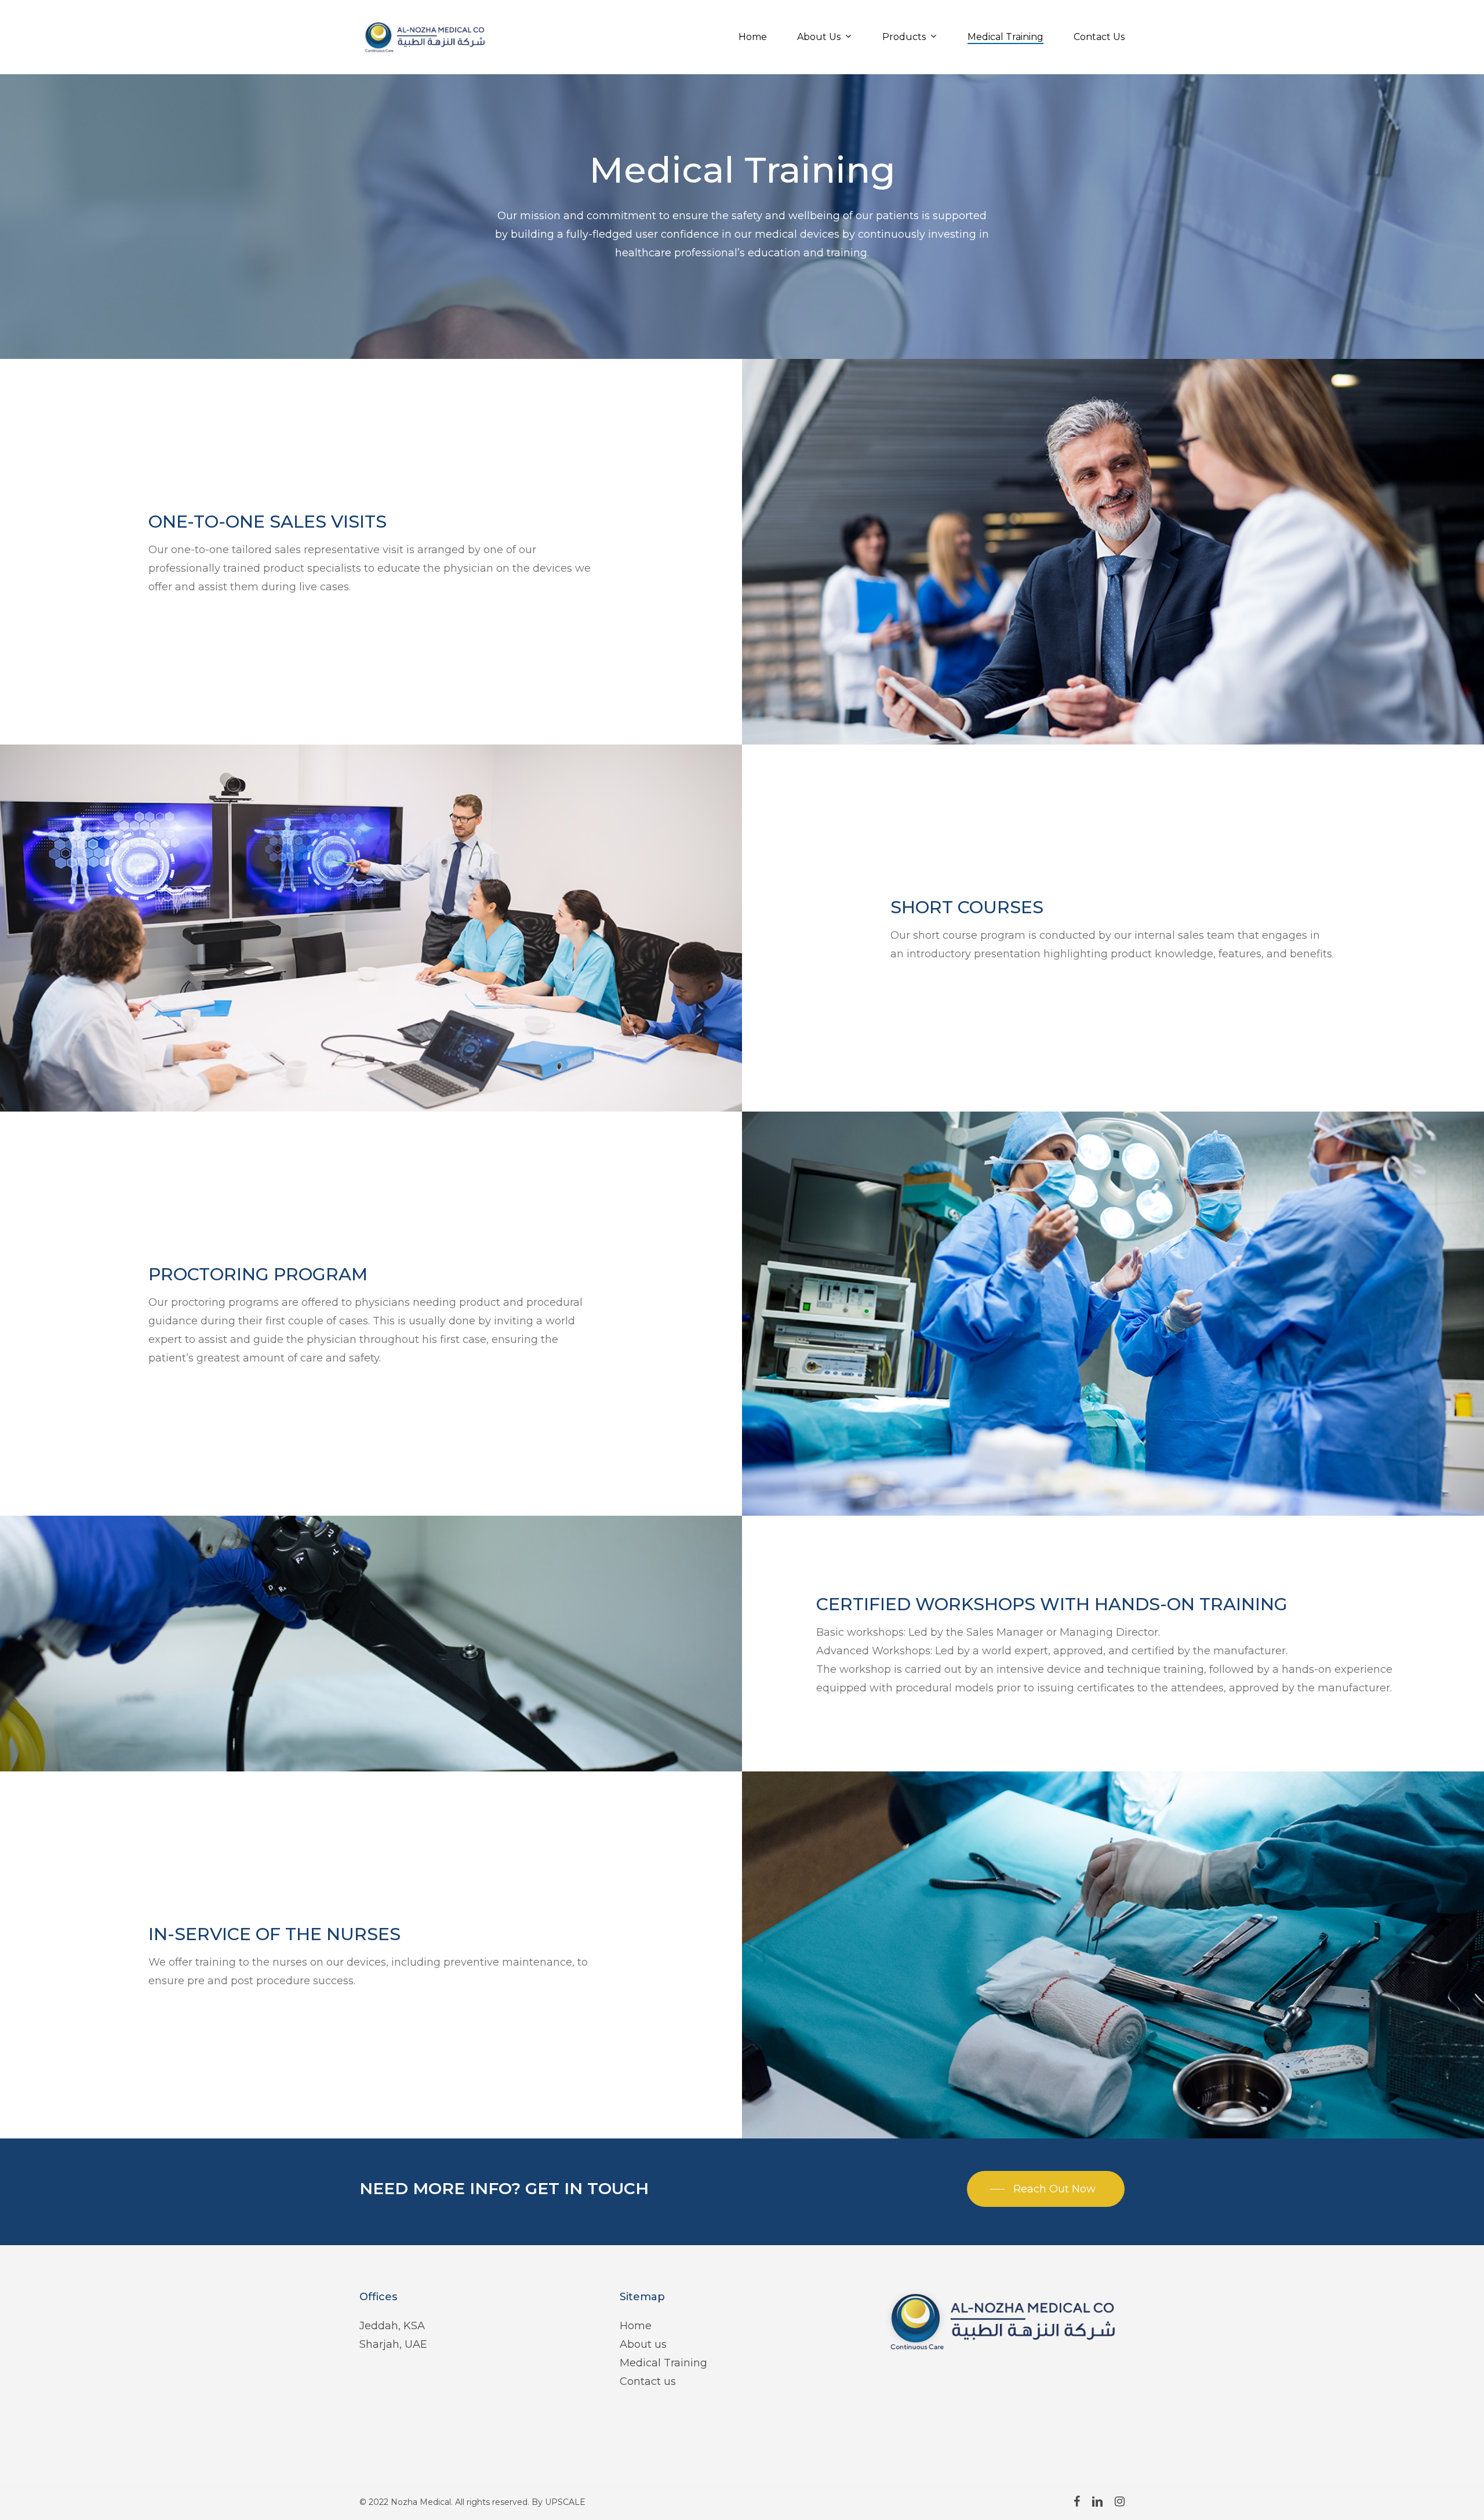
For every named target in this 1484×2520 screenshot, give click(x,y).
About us (643, 2344)
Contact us (648, 2381)
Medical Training (663, 2363)
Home (636, 2326)
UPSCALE (565, 2502)
